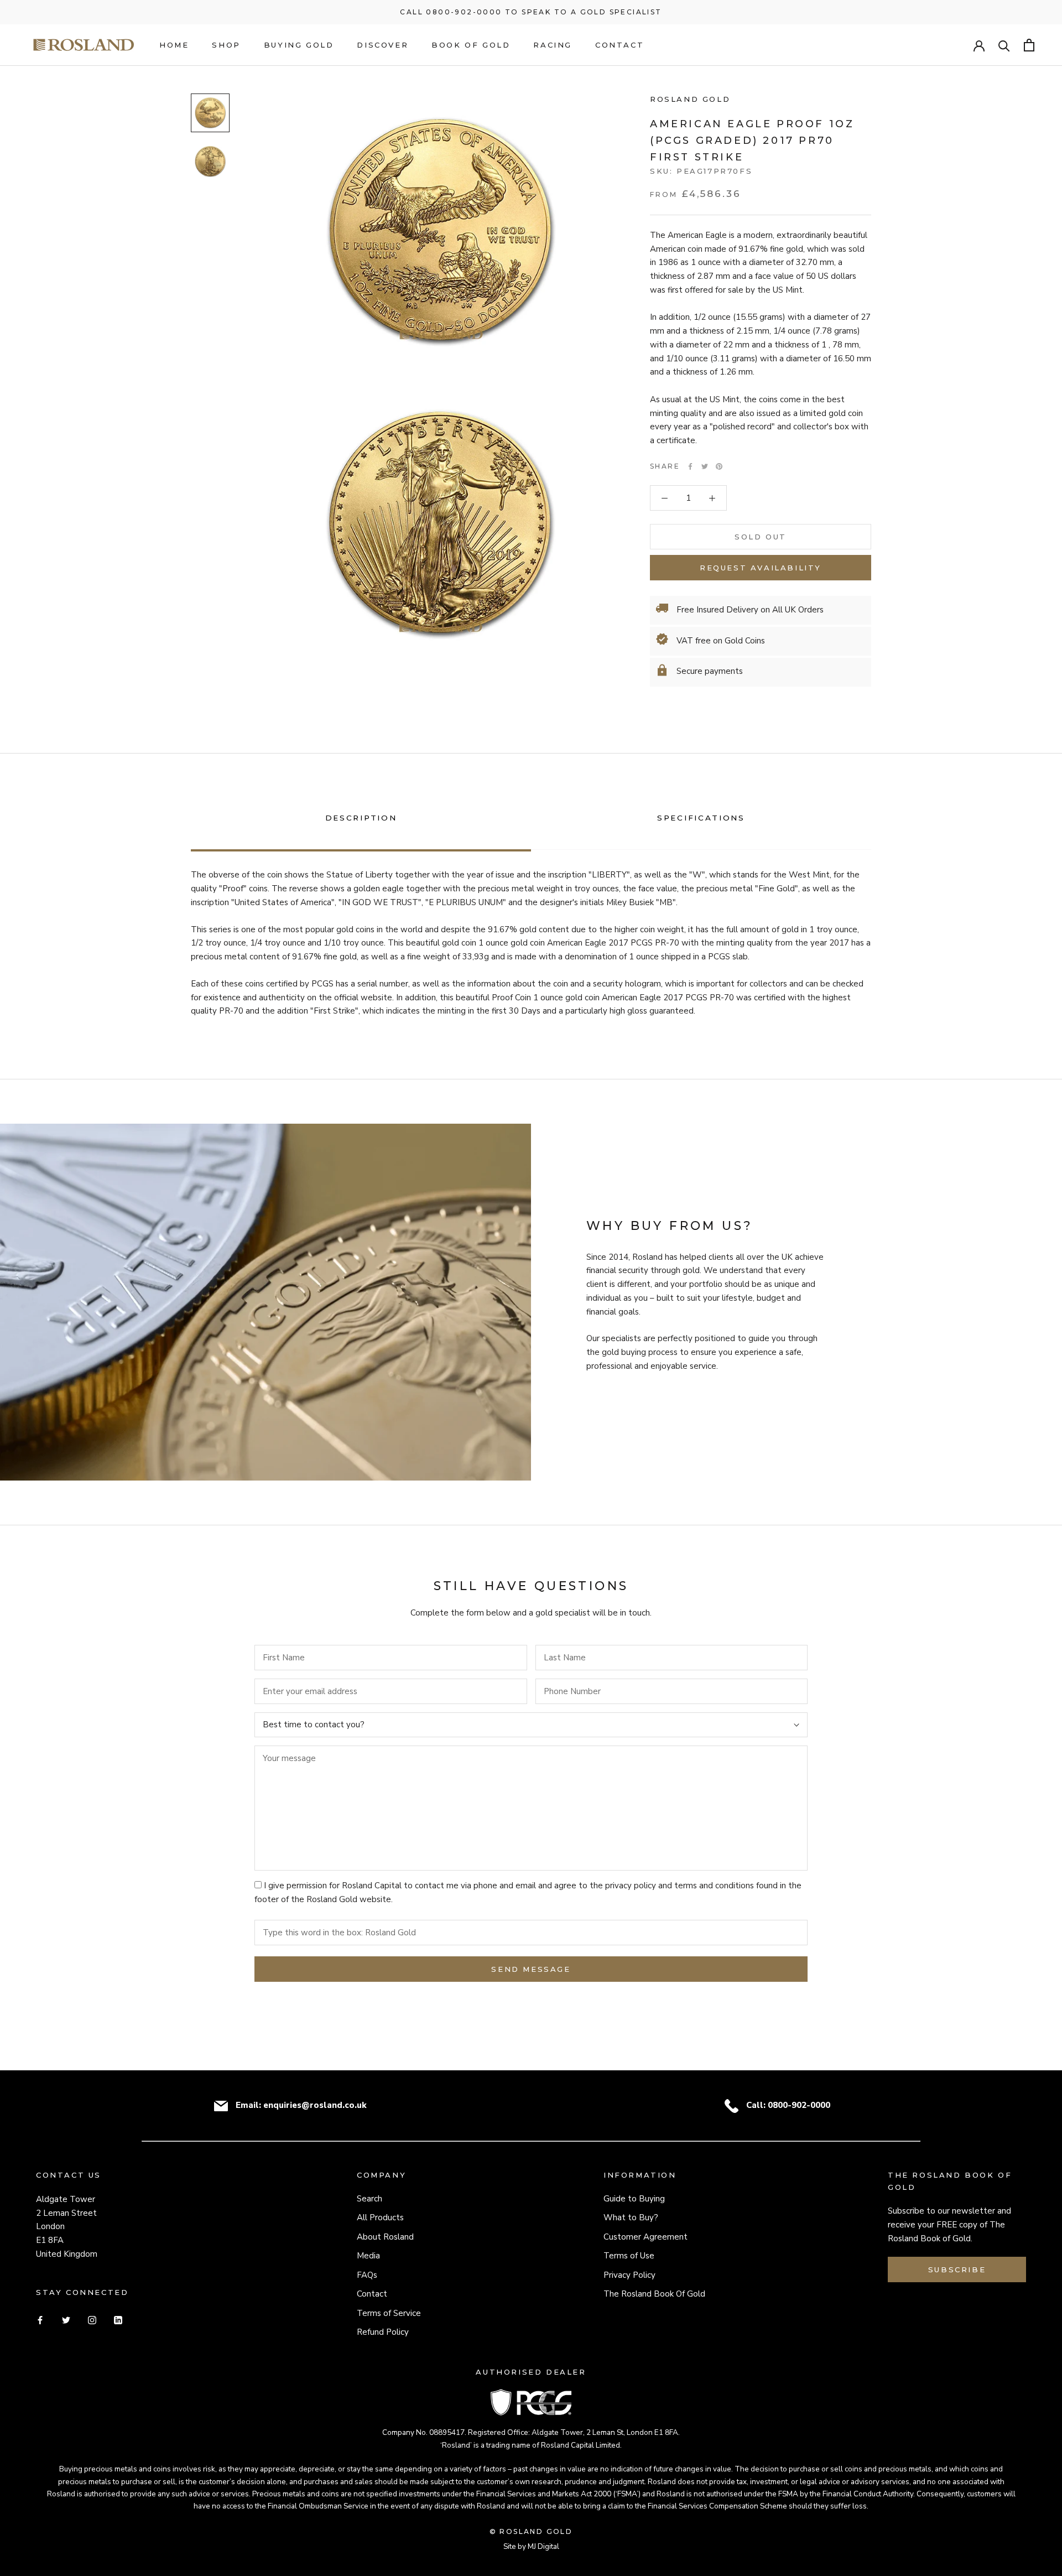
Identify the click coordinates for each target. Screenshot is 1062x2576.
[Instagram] (92, 2320)
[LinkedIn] (118, 2320)
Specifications (701, 818)
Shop (226, 45)
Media (368, 2256)
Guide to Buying (634, 2199)
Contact (619, 45)
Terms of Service (389, 2313)
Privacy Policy (629, 2275)
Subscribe (957, 2269)
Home (174, 45)
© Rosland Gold (531, 2531)
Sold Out (761, 537)
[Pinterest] (719, 466)
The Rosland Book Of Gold (654, 2294)
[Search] (1004, 45)
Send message (531, 1969)
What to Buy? (631, 2217)
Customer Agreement (645, 2237)
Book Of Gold (471, 45)
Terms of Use (629, 2256)
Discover (382, 45)
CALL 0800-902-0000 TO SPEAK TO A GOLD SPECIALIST (531, 12)
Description (361, 818)
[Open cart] (1029, 45)
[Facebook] (690, 466)
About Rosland (385, 2237)
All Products (380, 2217)
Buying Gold (299, 45)
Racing (553, 45)
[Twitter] (705, 466)
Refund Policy (383, 2332)
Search (369, 2199)
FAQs (367, 2275)
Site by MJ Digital (531, 2546)
